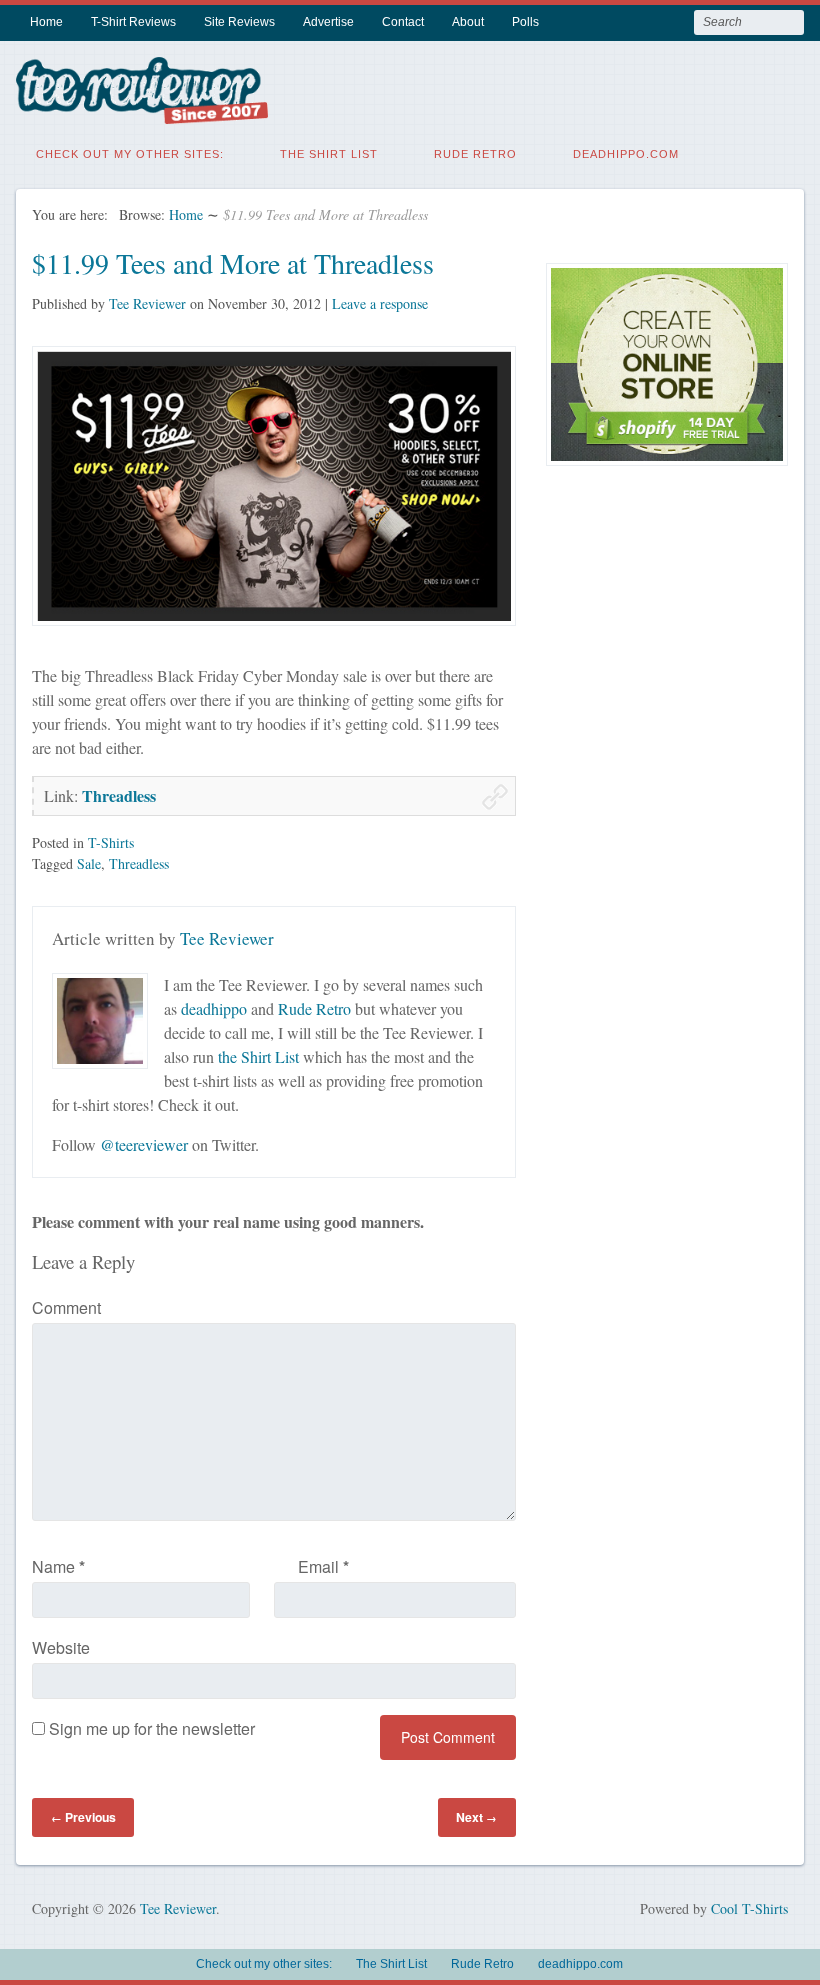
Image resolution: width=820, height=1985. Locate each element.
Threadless (119, 795)
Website (61, 1647)
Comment (66, 1307)
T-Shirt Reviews (133, 22)
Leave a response (380, 303)
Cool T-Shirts (749, 1908)
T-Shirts (111, 842)
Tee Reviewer (147, 303)
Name (58, 1566)
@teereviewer (144, 1144)
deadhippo (214, 1008)
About (468, 22)
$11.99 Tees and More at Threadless (233, 263)
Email (323, 1566)
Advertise (328, 22)
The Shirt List (329, 154)
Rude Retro (475, 154)
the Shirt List (258, 1056)
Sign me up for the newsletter (150, 1728)
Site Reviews (239, 22)
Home (46, 22)
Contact (403, 22)
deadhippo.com (626, 154)
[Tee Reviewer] (142, 111)
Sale (89, 863)
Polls (525, 22)
